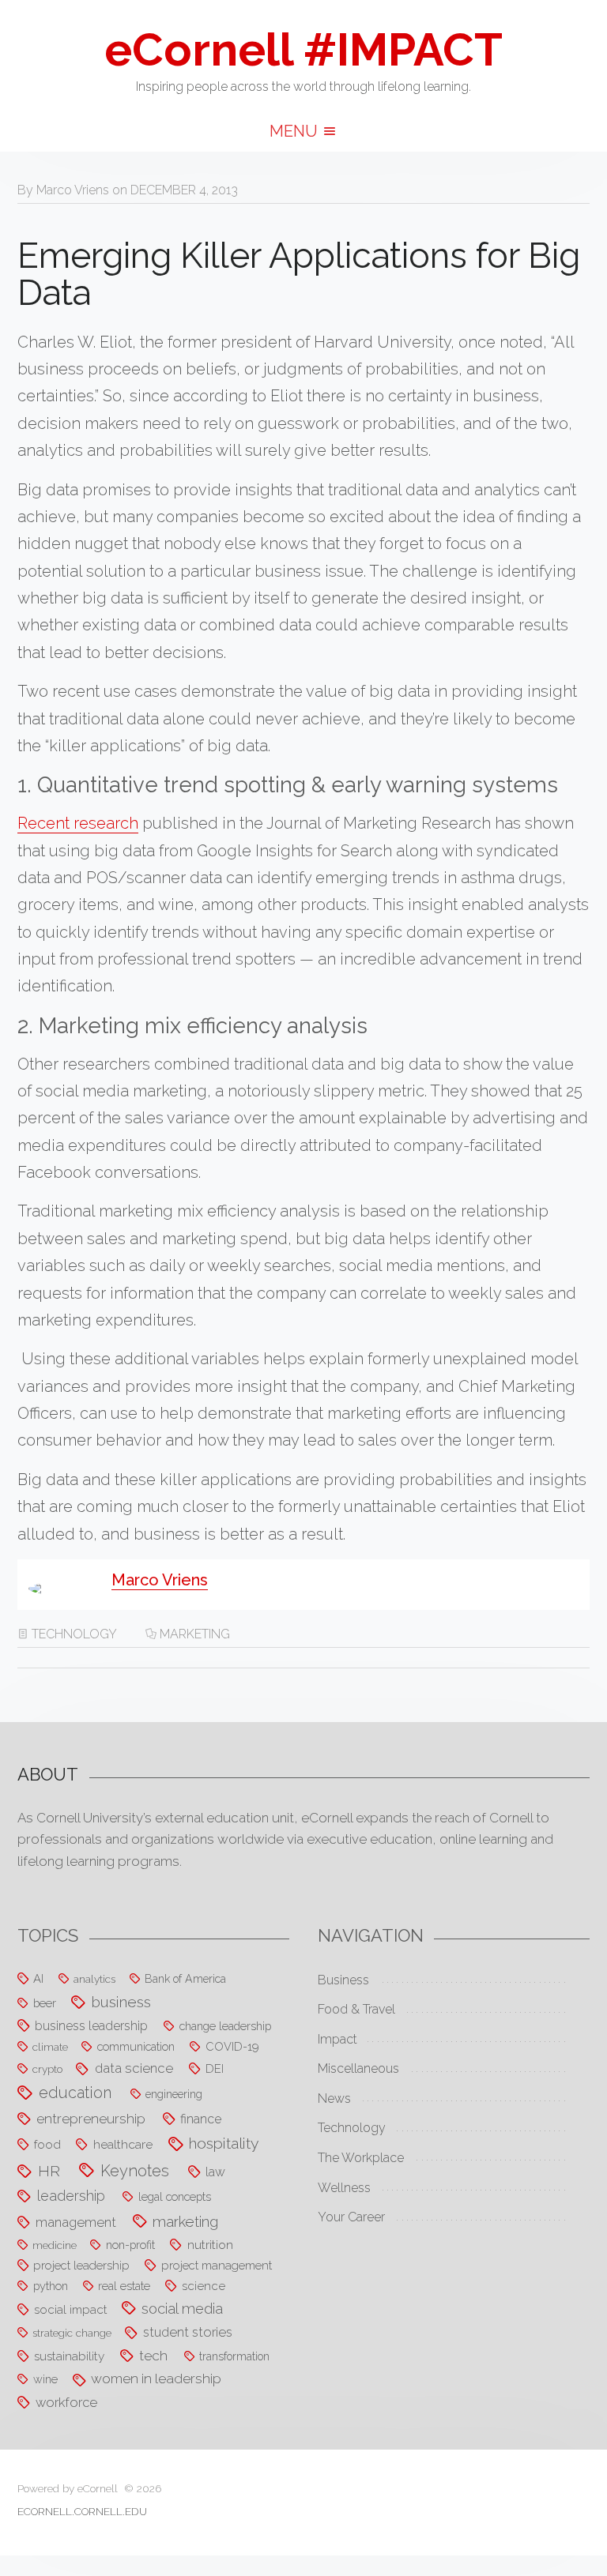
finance (201, 2119)
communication (136, 2046)
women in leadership (156, 2379)
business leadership (91, 2026)
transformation (234, 2356)
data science (134, 2068)
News (334, 2098)
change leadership (225, 2026)
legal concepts (175, 2196)
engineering (174, 2094)
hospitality (224, 2144)
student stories (188, 2332)
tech (153, 2356)
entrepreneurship (91, 2119)
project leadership (81, 2265)
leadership (71, 2196)
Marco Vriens (73, 190)
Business (343, 1980)
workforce (66, 2402)
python (51, 2286)
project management (216, 2265)
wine (45, 2379)
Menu (296, 131)
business (121, 2002)
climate (50, 2047)
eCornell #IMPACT (303, 49)
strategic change (72, 2333)
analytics (94, 1979)
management (76, 2222)
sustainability (69, 2356)
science (204, 2286)
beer (45, 2003)
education (75, 2093)
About (48, 1774)
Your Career (351, 2217)
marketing (195, 1634)
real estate (124, 2286)
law (215, 2172)
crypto (47, 2069)
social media (182, 2309)
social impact (70, 2310)
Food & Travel (356, 2009)
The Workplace (361, 2158)
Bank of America (185, 1979)
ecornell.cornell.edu (82, 2511)
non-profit (130, 2245)
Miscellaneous (358, 2068)
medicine (55, 2245)
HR (49, 2171)
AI (38, 1978)
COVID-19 (232, 2046)
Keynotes (135, 2171)
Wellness (344, 2188)
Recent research (78, 823)
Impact (337, 2039)
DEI (214, 2068)
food (47, 2145)
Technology (74, 1634)
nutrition (210, 2245)
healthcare (123, 2144)
